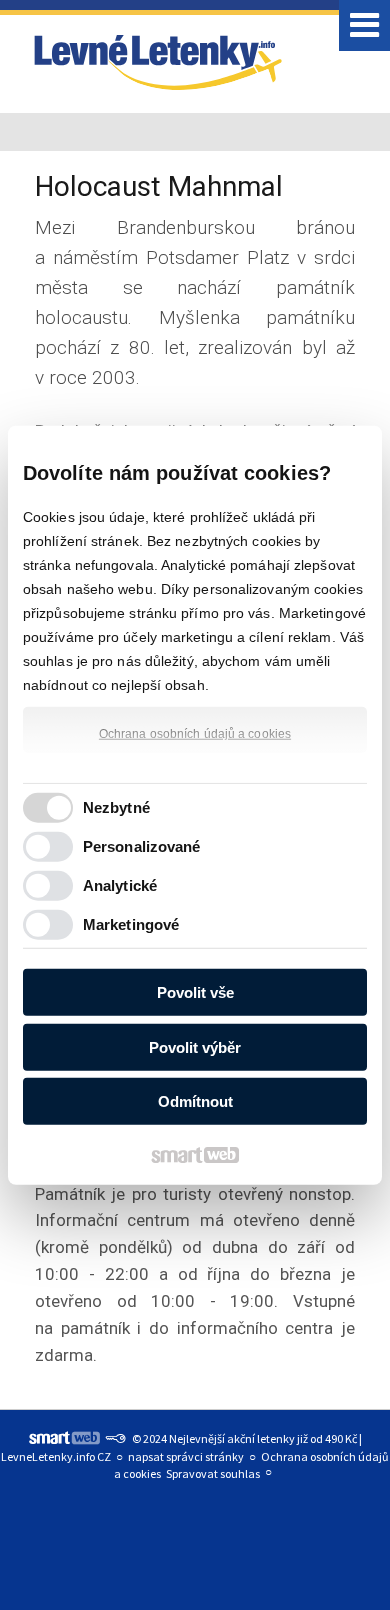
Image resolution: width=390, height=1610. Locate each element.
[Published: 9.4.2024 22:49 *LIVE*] (115, 1438)
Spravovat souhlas (213, 1473)
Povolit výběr (195, 1046)
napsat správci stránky (186, 1456)
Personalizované (142, 845)
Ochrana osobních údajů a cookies (195, 734)
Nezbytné (116, 806)
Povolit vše (195, 992)
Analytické (120, 884)
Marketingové (131, 923)
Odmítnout (195, 1101)
